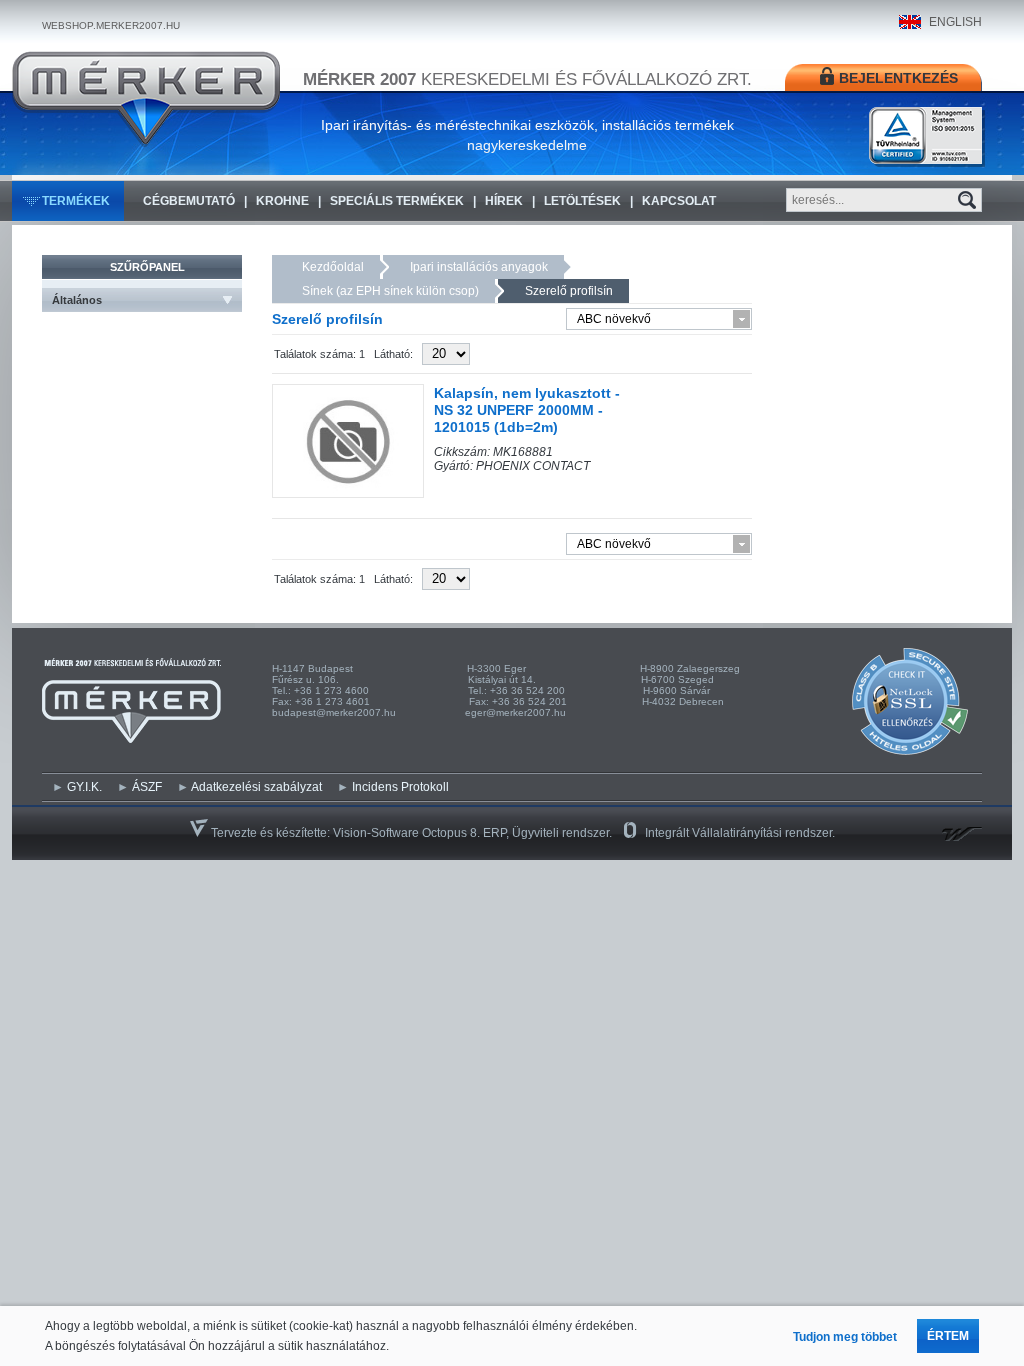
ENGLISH (955, 22)
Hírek (504, 201)
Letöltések (582, 201)
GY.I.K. (84, 787)
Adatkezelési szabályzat (256, 787)
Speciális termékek (397, 201)
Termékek (76, 201)
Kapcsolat (679, 201)
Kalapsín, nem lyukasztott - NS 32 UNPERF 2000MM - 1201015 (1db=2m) (527, 410)
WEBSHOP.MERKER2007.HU (111, 25)
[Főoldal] (146, 99)
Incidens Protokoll (400, 787)
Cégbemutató (189, 201)
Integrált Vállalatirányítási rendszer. (740, 833)
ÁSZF (147, 787)
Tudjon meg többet (845, 1337)
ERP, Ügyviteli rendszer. (547, 833)
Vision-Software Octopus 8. (408, 833)
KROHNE (282, 201)
